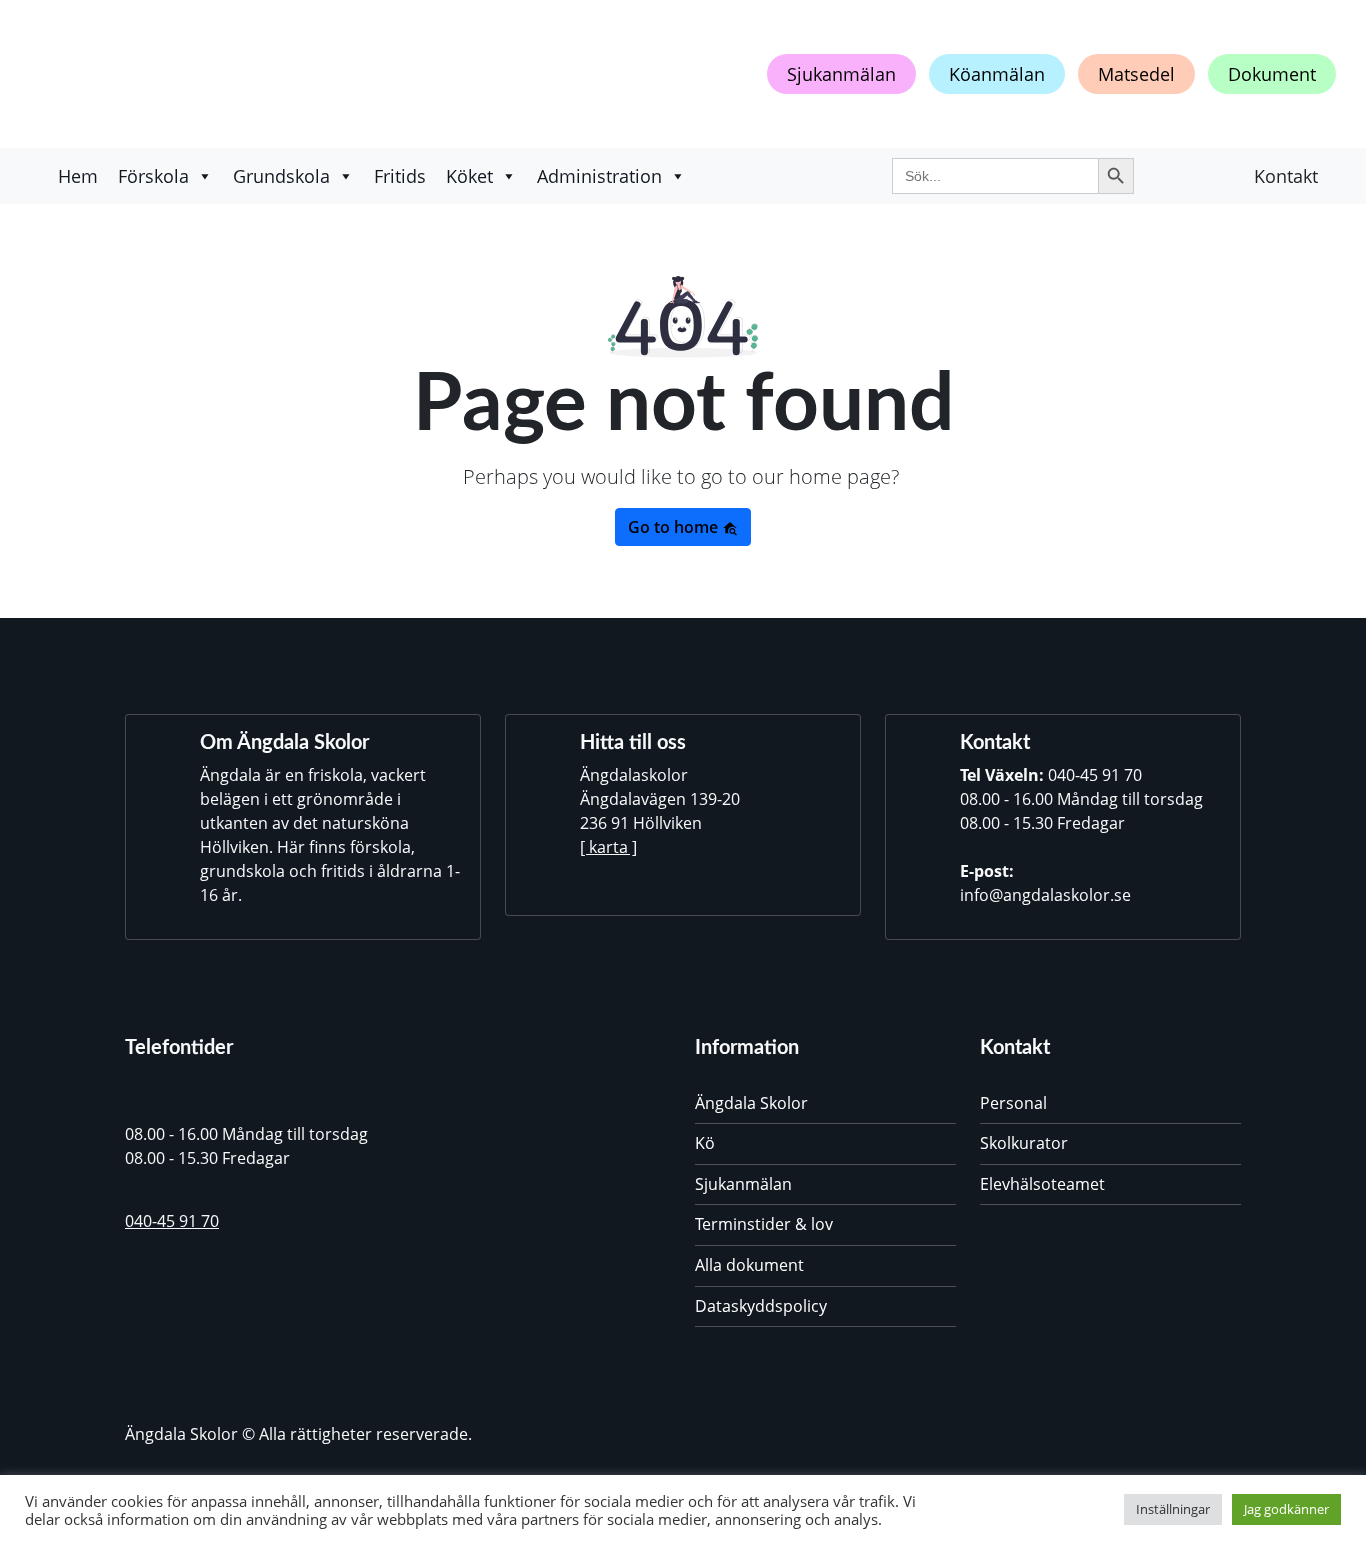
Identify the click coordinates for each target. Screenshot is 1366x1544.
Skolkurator (1024, 1143)
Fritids (400, 176)
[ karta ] (608, 847)
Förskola (153, 176)
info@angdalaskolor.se (1045, 895)
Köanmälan (997, 74)
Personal (1013, 1103)
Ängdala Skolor (751, 1103)
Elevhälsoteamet (1042, 1184)
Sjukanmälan (841, 74)
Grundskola (281, 176)
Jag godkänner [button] (1286, 1509)
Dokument (1272, 74)
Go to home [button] (675, 527)
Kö (705, 1143)
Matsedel (1136, 74)
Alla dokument (749, 1265)
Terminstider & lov (764, 1224)
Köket (469, 176)
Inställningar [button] (1173, 1509)
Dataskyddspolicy (761, 1306)
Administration (599, 176)
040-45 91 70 (1095, 775)
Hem (78, 176)
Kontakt (1286, 176)
